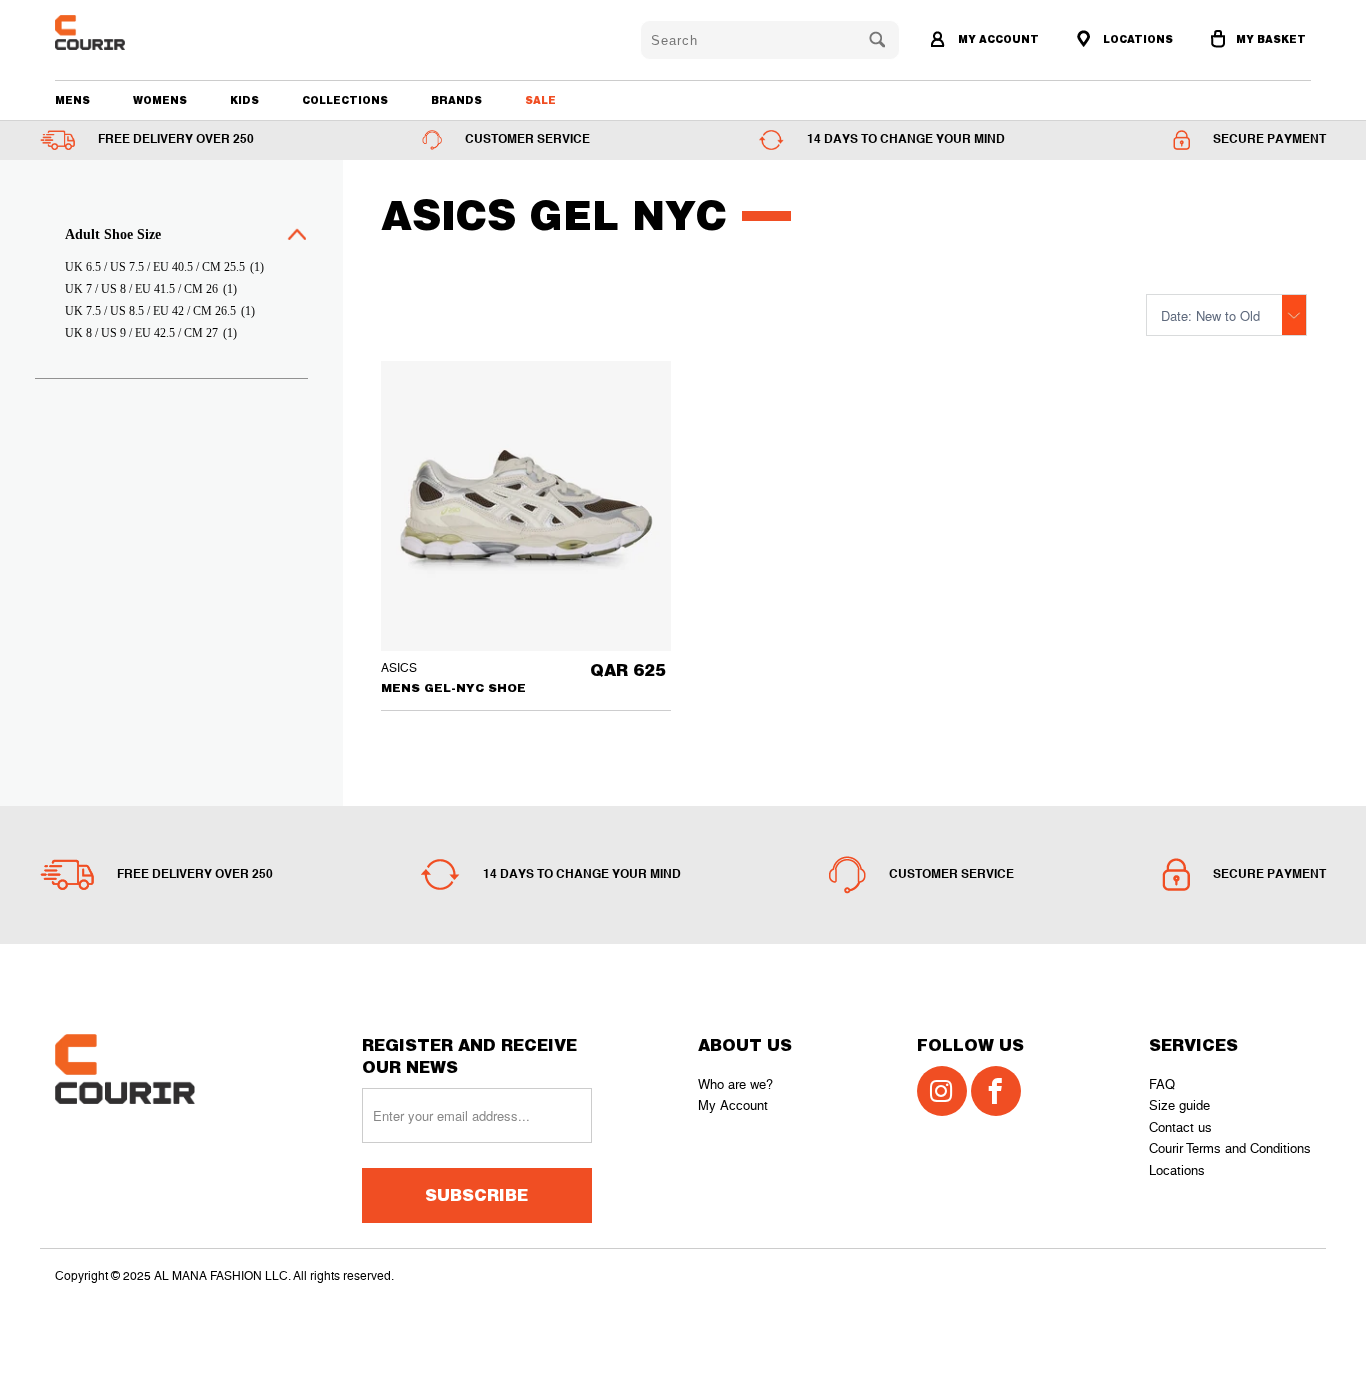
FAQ (1162, 1084)
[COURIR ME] (155, 32)
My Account (733, 1105)
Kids (244, 100)
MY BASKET (1271, 39)
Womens (160, 100)
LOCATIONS (1136, 39)
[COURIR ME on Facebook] (996, 1091)
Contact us (1180, 1127)
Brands (456, 100)
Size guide (1179, 1105)
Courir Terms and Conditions (1230, 1148)
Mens (72, 100)
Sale (540, 100)
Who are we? (735, 1084)
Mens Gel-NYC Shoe (526, 506)
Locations (1177, 1170)
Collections (345, 100)
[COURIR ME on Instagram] (942, 1091)
